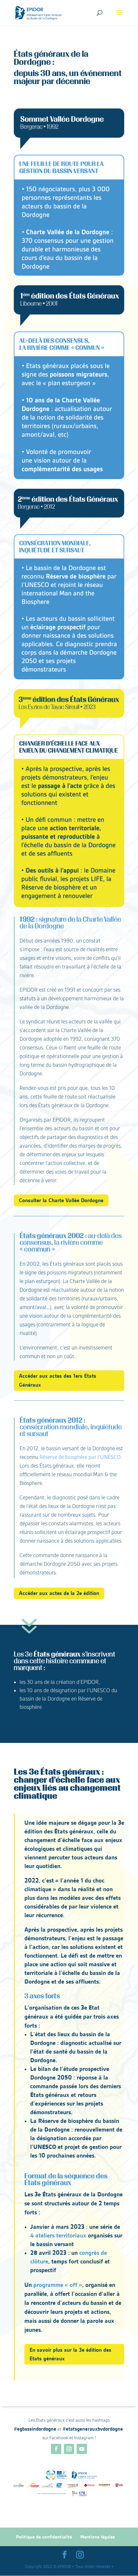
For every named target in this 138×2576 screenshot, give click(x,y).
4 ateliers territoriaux (58, 2235)
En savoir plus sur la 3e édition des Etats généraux (70, 2354)
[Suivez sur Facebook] (56, 2449)
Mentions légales (98, 2537)
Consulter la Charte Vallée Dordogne (61, 1200)
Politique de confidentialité (44, 2537)
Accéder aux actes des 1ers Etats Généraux (58, 1380)
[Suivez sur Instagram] (69, 2449)
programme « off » (58, 2285)
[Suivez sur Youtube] (82, 2449)
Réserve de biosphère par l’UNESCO (80, 1457)
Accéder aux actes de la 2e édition (59, 1593)
